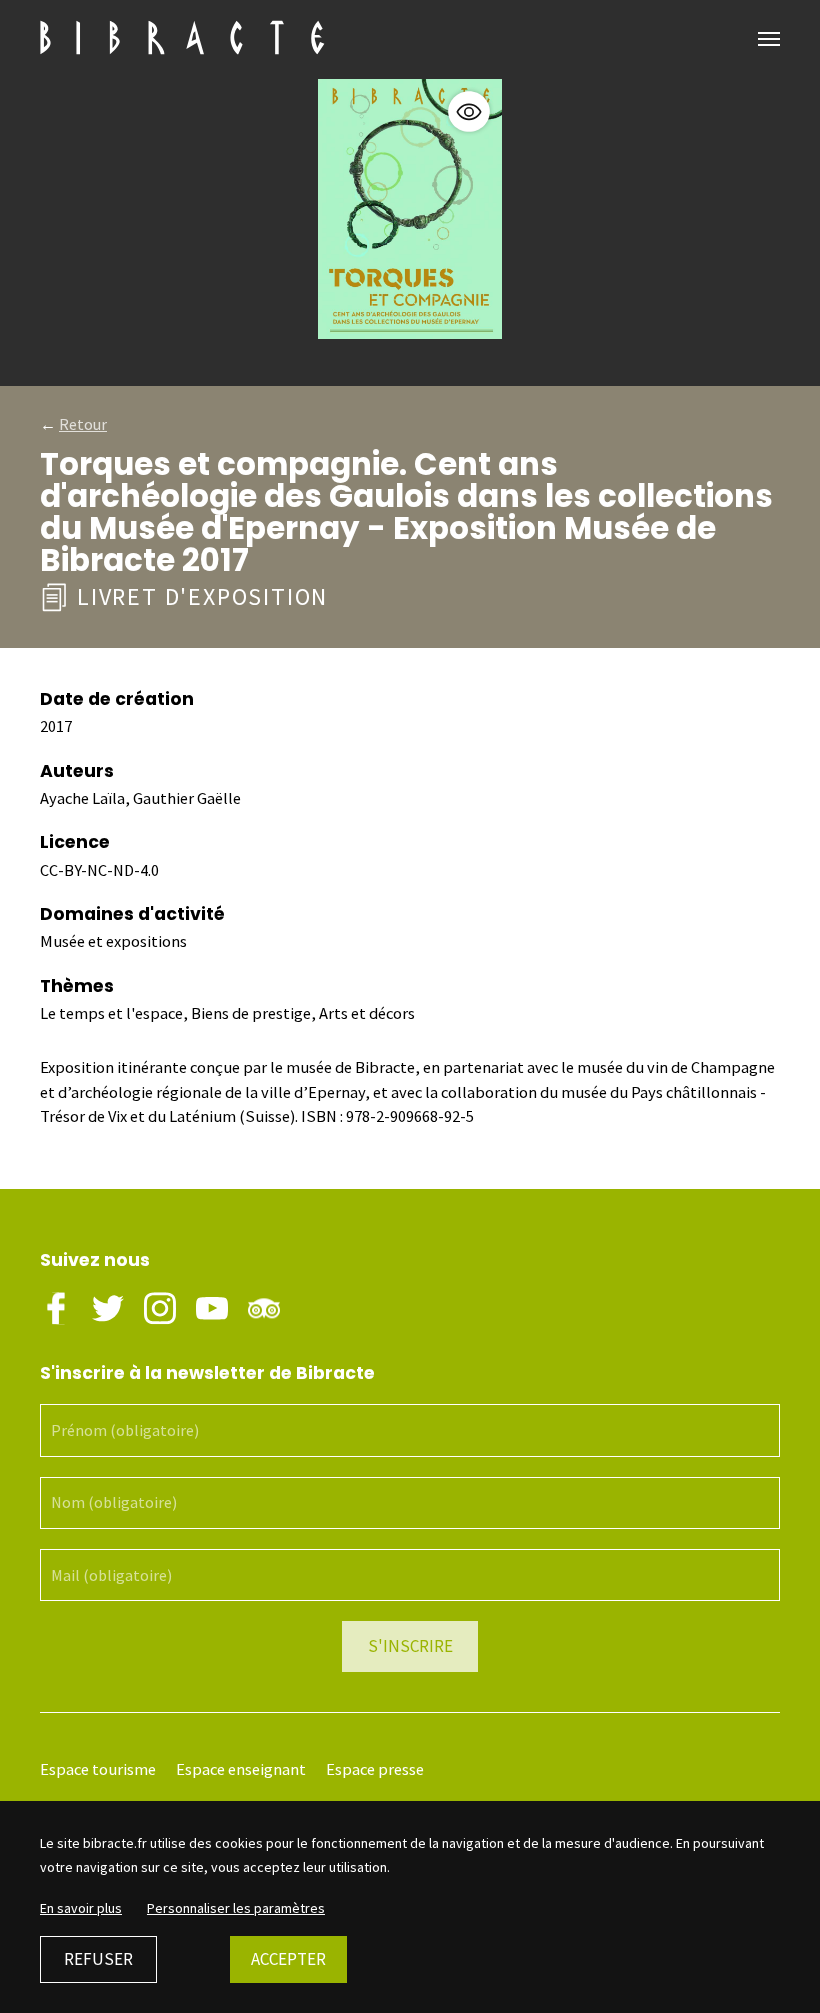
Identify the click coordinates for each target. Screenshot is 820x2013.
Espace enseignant (241, 1769)
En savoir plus (81, 1908)
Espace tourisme (98, 1769)
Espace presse (375, 1769)
